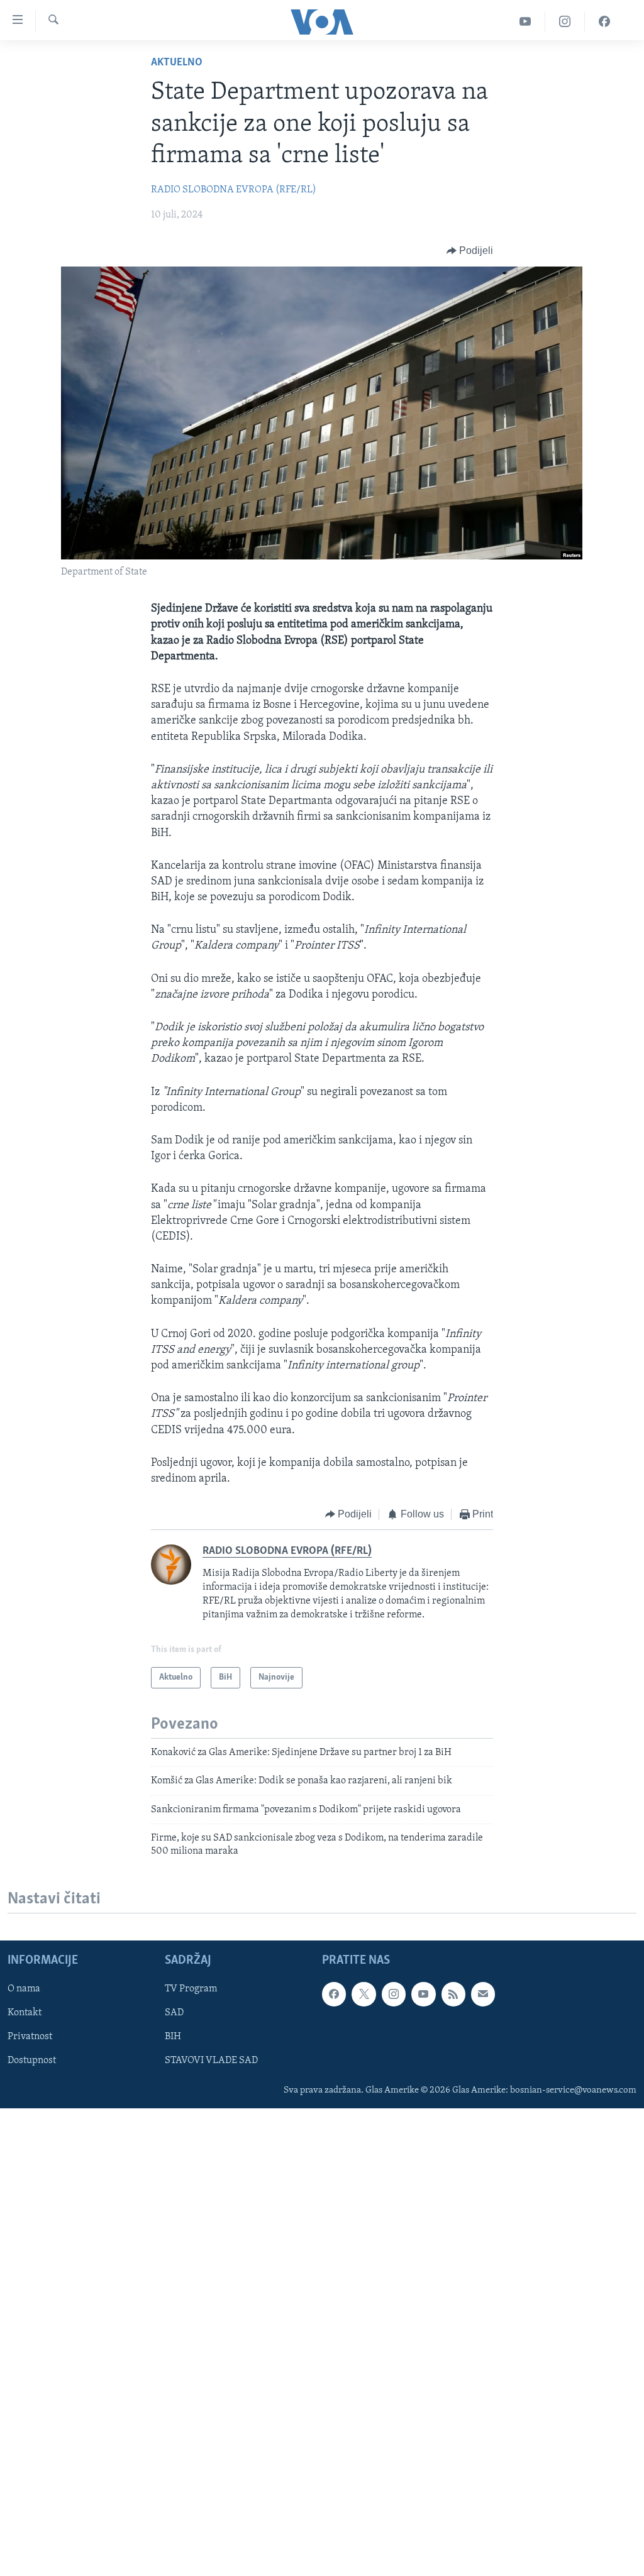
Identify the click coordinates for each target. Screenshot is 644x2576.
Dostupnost (32, 2061)
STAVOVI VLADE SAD (211, 2061)
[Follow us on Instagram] (394, 1994)
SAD (174, 2013)
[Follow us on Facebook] (334, 1994)
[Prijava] (483, 1994)
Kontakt (25, 2013)
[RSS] (453, 1994)
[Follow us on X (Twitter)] (364, 1994)
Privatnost (30, 2037)
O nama (24, 1989)
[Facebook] (604, 22)
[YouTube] (525, 22)
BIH (173, 2037)
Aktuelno (177, 63)
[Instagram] (565, 22)
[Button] (470, 251)
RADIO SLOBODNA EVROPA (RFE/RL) (234, 190)
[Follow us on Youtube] (423, 1994)
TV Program (191, 1989)
